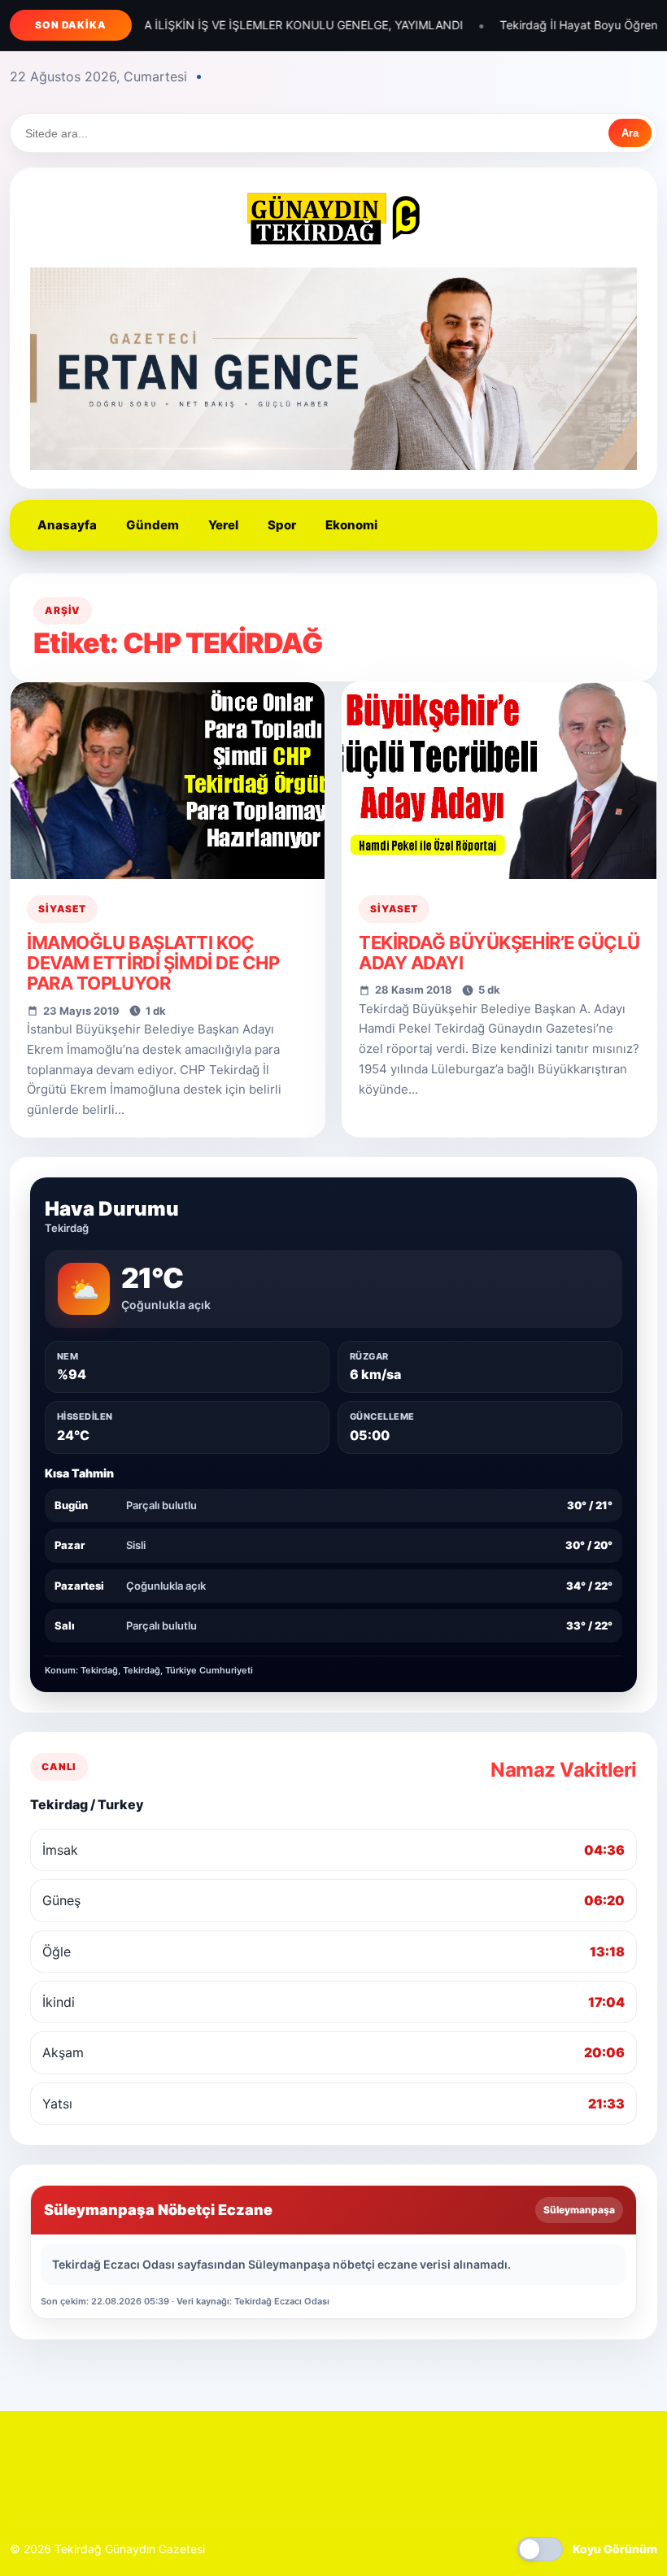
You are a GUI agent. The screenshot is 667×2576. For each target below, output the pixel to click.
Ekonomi (351, 525)
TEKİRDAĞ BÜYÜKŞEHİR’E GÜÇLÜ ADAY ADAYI (499, 953)
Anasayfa (67, 525)
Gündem (153, 525)
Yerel (223, 525)
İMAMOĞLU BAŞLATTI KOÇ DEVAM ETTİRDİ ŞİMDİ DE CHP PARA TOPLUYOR (153, 963)
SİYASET (62, 909)
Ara (630, 133)
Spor (282, 525)
